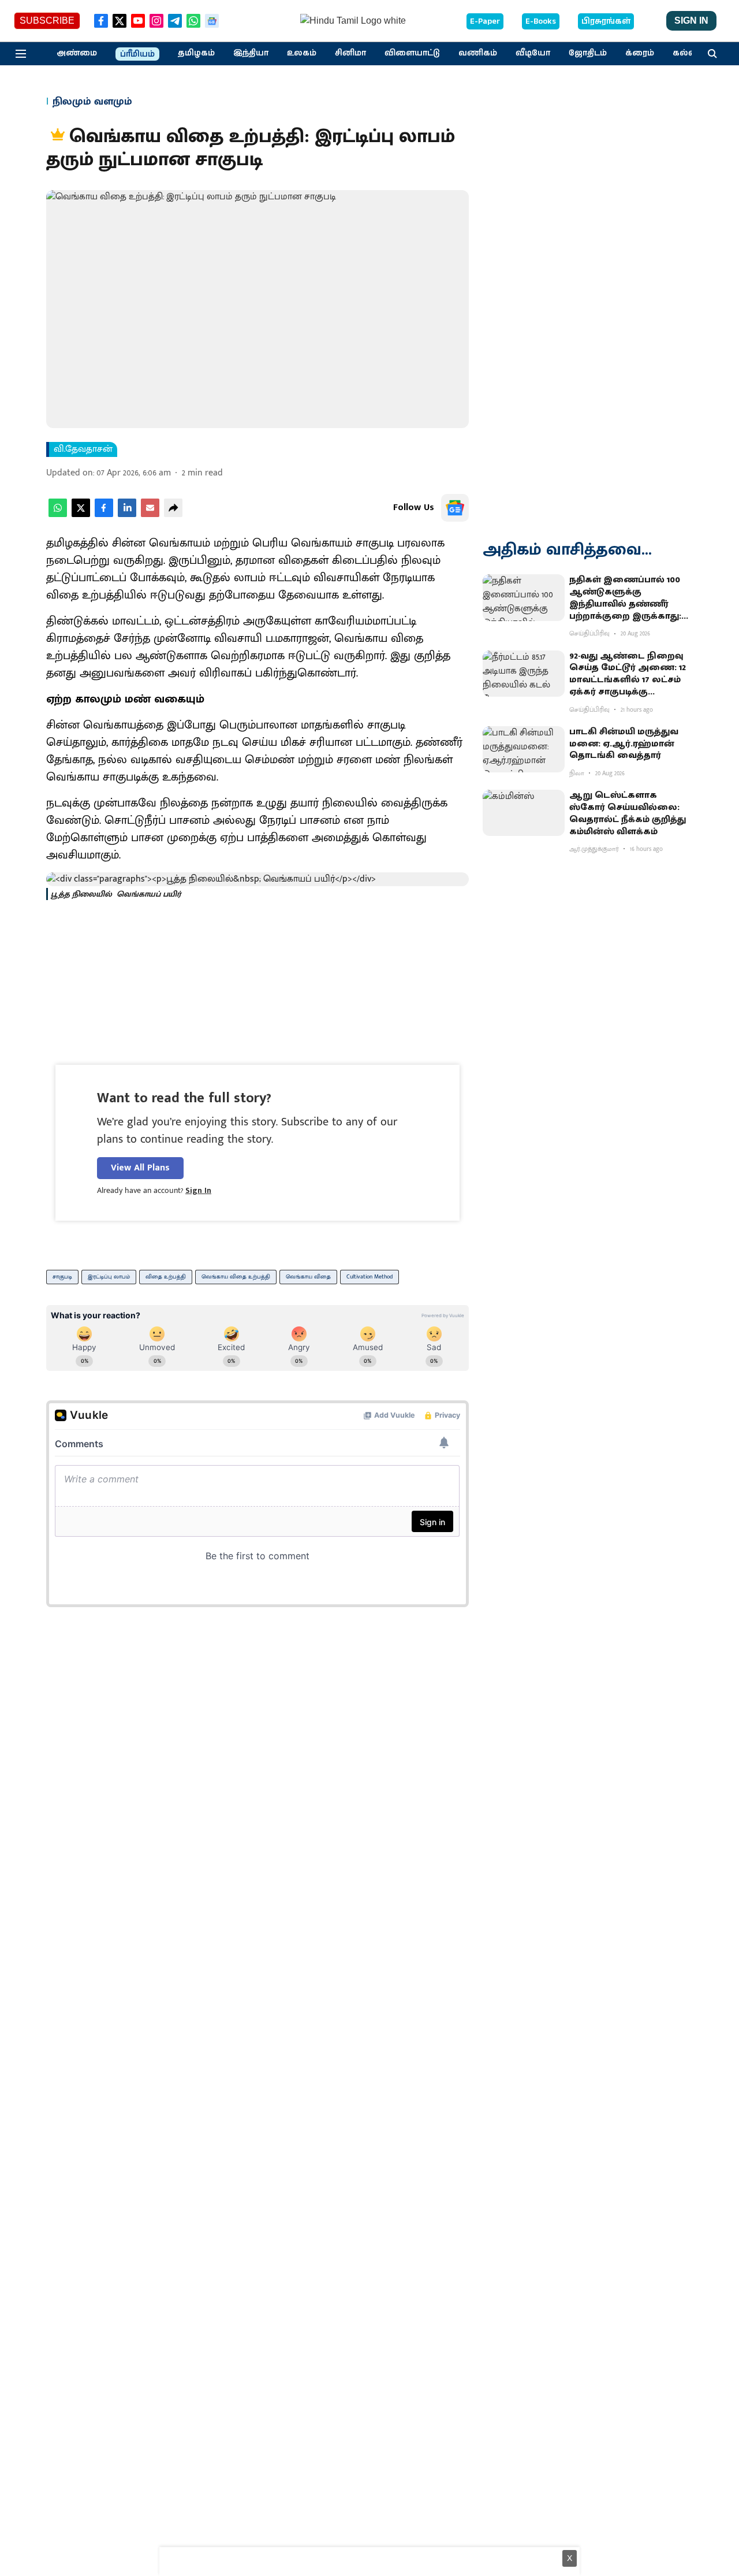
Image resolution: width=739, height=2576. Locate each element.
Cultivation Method (369, 1277)
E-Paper (485, 21)
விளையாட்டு (412, 53)
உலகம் (302, 53)
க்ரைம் (640, 53)
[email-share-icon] (150, 514)
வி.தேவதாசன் (83, 449)
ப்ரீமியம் (137, 54)
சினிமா (350, 53)
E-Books (541, 21)
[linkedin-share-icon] (127, 514)
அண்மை (77, 53)
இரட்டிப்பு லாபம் (109, 1277)
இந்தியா (251, 53)
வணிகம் (478, 53)
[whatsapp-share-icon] (58, 514)
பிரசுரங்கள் (606, 21)
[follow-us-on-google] (455, 508)
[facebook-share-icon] (104, 514)
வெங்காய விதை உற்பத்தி (236, 1277)
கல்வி (686, 53)
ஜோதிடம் (588, 53)
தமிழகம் (196, 53)
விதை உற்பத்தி (166, 1277)
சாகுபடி (62, 1277)
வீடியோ (533, 53)
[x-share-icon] (81, 514)
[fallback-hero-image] (524, 597)
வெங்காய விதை (308, 1277)
